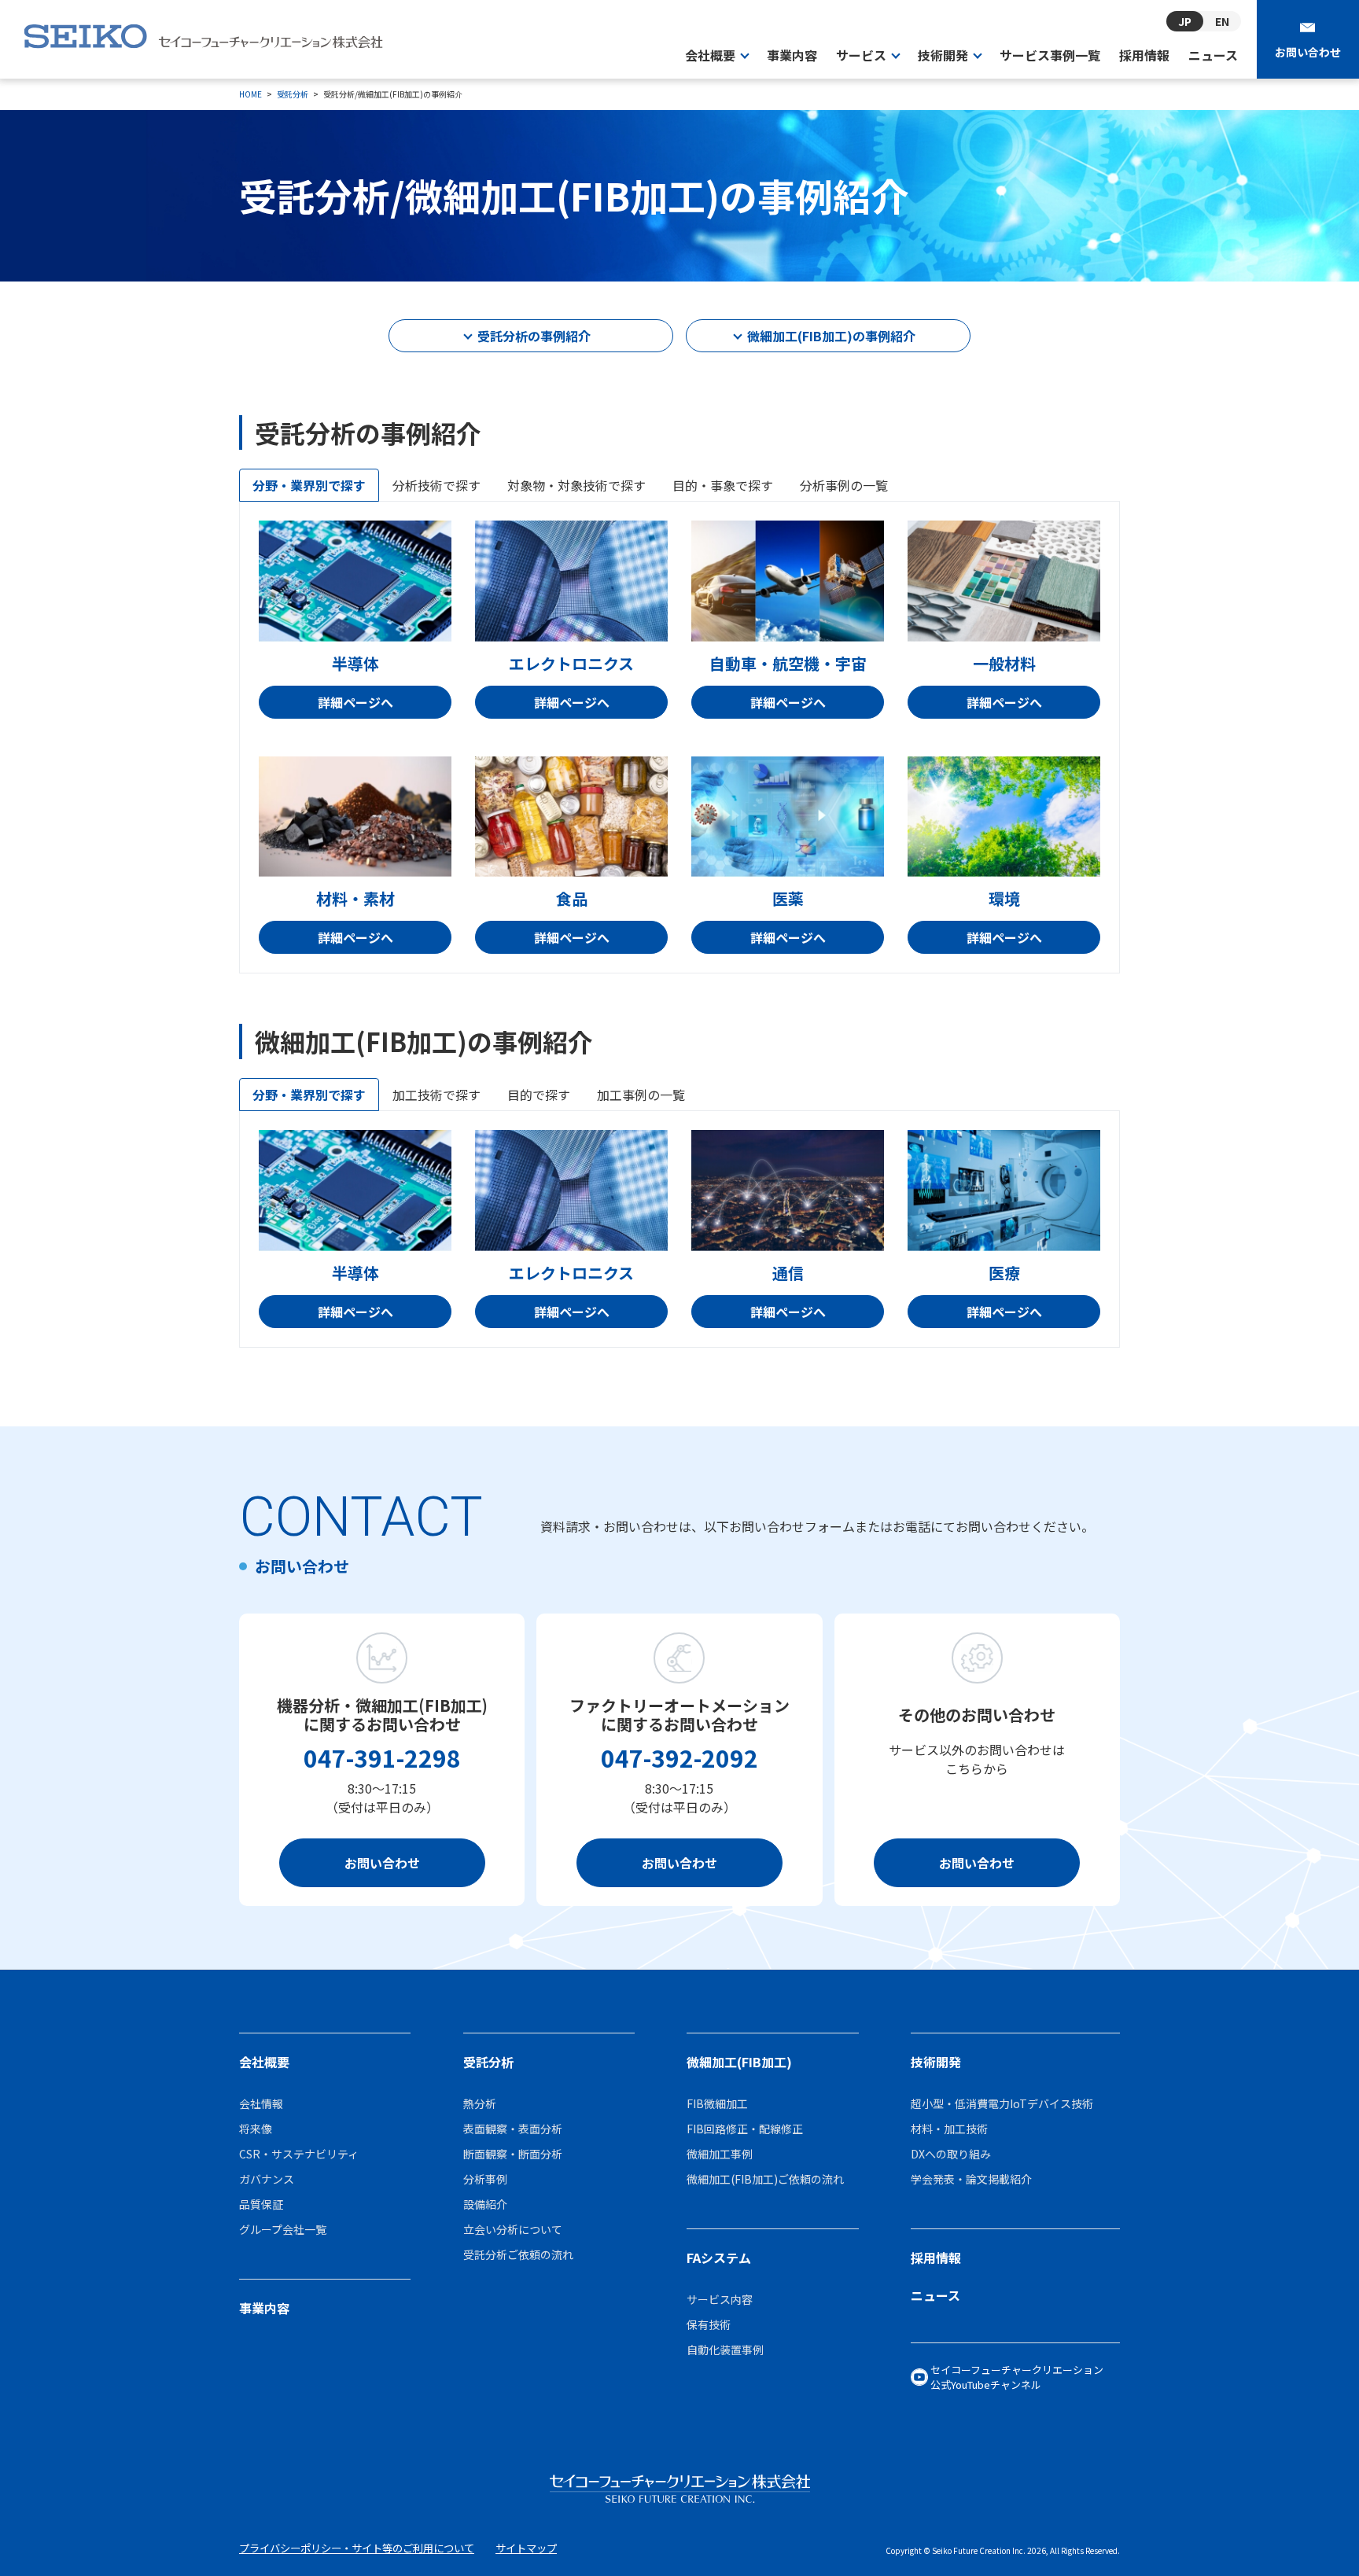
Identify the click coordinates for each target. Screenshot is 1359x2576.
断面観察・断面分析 (513, 2154)
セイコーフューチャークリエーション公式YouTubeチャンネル (1017, 2377)
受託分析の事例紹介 (534, 336)
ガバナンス (267, 2179)
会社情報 (261, 2103)
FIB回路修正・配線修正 (745, 2129)
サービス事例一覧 (1050, 55)
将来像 (256, 2129)
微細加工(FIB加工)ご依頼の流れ (765, 2179)
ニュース (1213, 55)
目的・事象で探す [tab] (723, 485)
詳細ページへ (355, 702)
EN (1222, 22)
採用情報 (1144, 55)
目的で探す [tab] (539, 1095)
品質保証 (261, 2204)
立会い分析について (513, 2229)
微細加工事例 (720, 2154)
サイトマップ (526, 2548)
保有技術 (709, 2324)
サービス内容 (720, 2299)
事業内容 (792, 55)
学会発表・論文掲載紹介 (971, 2179)
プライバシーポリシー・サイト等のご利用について (357, 2548)
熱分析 (480, 2103)
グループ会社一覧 (283, 2229)
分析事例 (485, 2179)
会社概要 (264, 2062)
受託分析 (488, 2062)
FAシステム (719, 2258)
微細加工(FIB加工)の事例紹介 (831, 336)
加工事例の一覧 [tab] (641, 1095)
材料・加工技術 (949, 2129)
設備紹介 (485, 2204)
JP (1185, 21)
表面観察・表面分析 (513, 2129)
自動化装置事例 (725, 2350)
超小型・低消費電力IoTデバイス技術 (1002, 2103)
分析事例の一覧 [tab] (844, 485)
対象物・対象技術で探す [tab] (576, 485)
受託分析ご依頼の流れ (518, 2254)
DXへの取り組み (951, 2154)
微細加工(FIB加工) (739, 2062)
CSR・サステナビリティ (299, 2154)
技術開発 (936, 2062)
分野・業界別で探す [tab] (309, 485)
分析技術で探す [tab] (436, 485)
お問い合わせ (1308, 52)
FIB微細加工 (717, 2103)
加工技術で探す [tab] (436, 1095)
